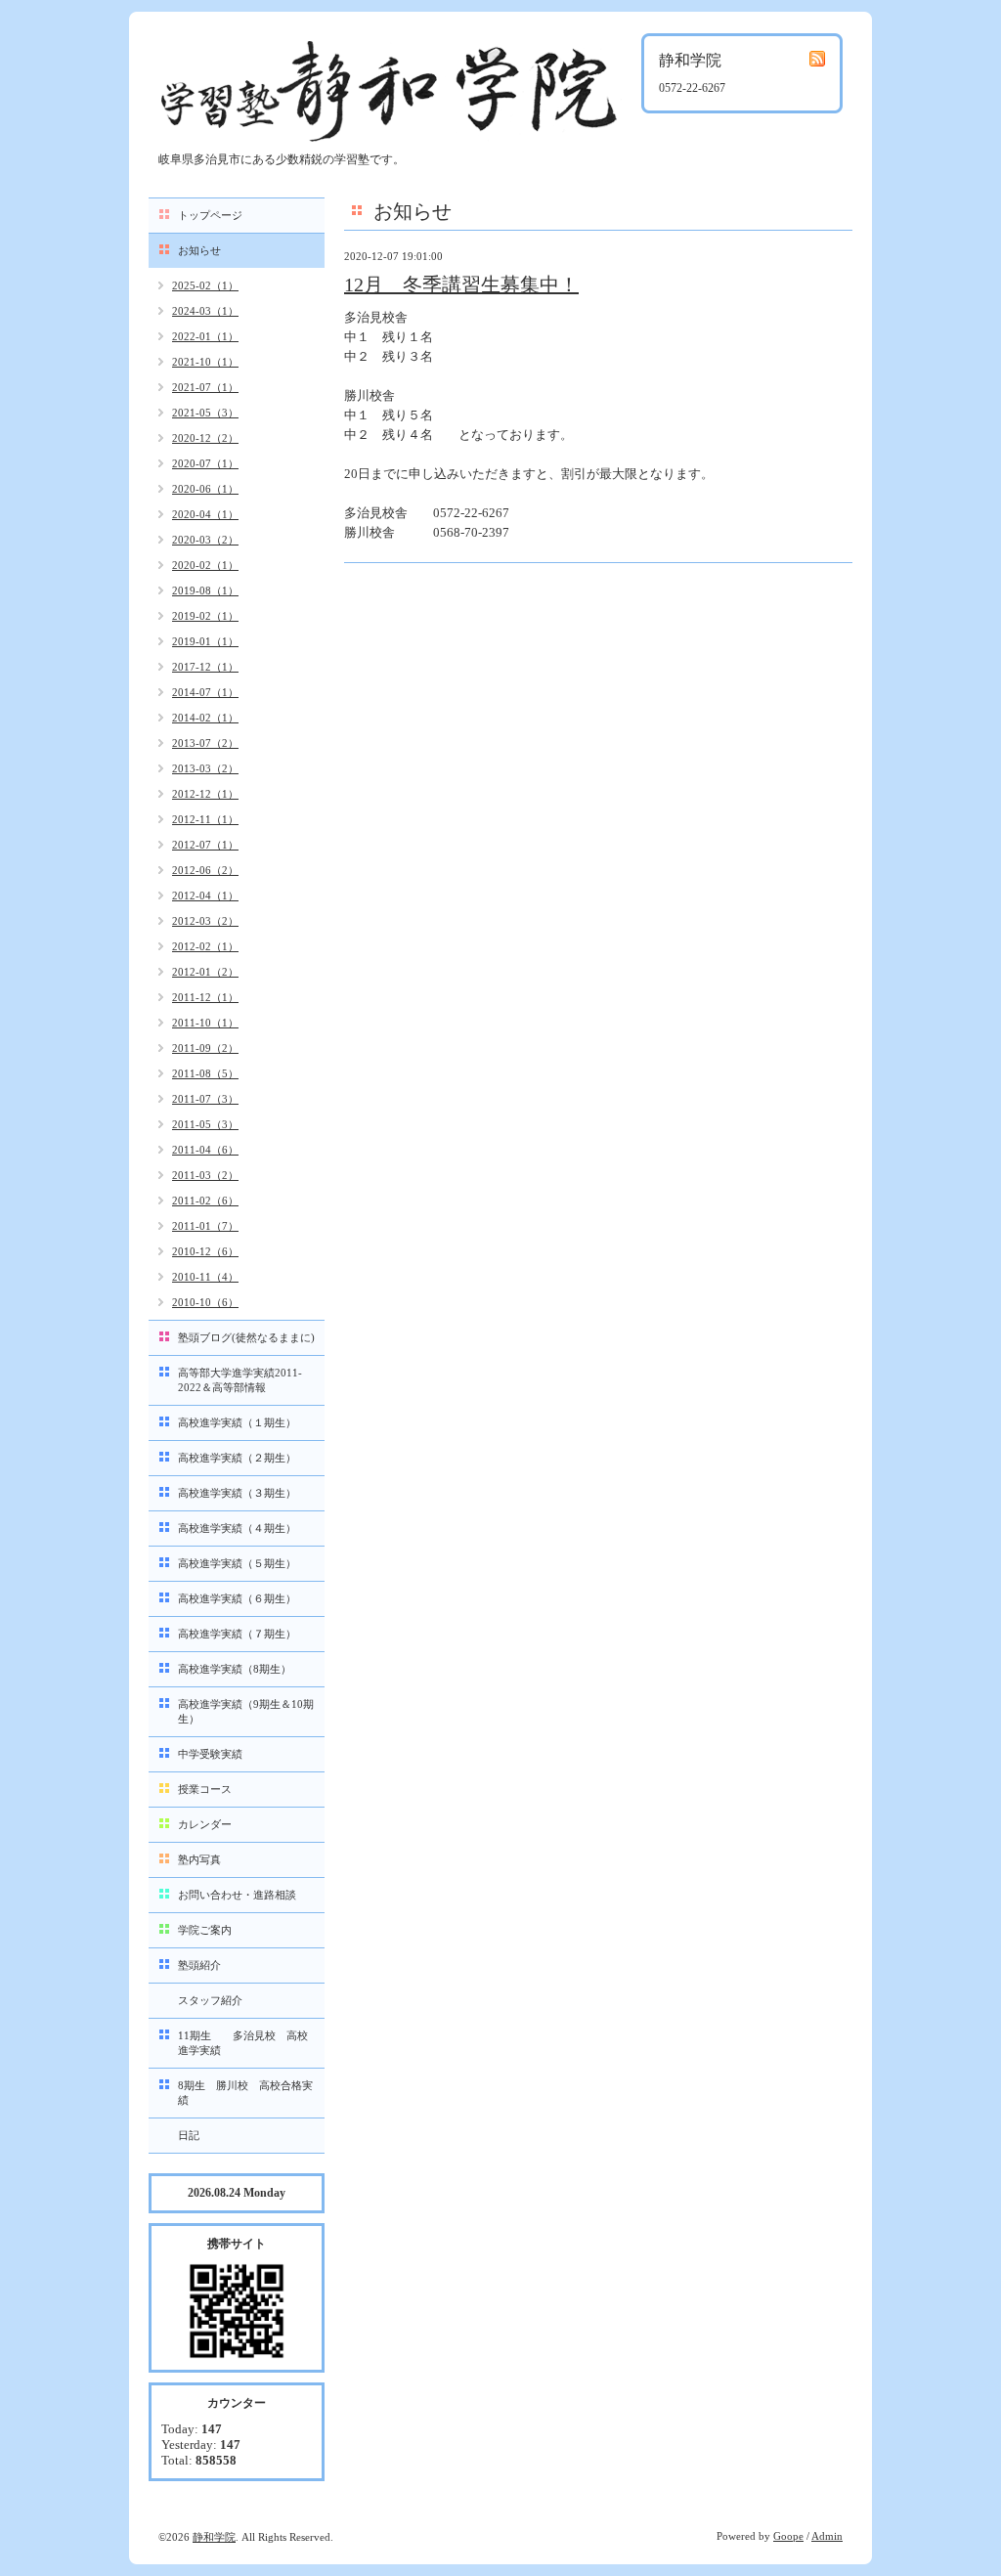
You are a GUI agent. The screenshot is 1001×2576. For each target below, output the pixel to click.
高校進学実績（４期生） (237, 1528)
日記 (189, 2135)
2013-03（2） (205, 768)
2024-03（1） (205, 311)
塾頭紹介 (199, 1965)
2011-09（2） (205, 1048)
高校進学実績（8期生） (235, 1669)
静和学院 (214, 2537)
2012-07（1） (205, 845)
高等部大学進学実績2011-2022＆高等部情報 (240, 1380)
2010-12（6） (205, 1251)
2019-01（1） (205, 641)
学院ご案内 (205, 1930)
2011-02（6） (205, 1201)
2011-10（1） (205, 1023)
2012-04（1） (205, 895)
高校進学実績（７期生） (237, 1634)
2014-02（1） (205, 718)
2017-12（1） (205, 667)
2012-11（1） (205, 819)
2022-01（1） (205, 336)
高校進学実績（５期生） (237, 1563)
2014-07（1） (205, 692)
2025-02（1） (205, 285)
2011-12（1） (205, 997)
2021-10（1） (205, 362)
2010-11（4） (205, 1277)
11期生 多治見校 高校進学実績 (243, 2043)
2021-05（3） (205, 413)
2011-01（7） (205, 1226)
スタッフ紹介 (210, 2000)
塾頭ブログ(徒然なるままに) (246, 1337)
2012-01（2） (205, 972)
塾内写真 (199, 1859)
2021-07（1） (205, 387)
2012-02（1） (205, 946)
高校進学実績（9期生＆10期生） (246, 1711)
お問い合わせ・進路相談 (237, 1895)
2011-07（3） (205, 1099)
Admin (827, 2536)
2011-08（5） (205, 1073)
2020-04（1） (205, 514)
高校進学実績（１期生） (237, 1422)
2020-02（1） (205, 565)
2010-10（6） (205, 1302)
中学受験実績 (210, 1754)
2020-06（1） (205, 489)
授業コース (205, 1789)
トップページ (210, 215)
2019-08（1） (205, 590)
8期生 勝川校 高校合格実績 (245, 2093)
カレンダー (205, 1824)
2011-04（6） (205, 1150)
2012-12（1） (205, 794)
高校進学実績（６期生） (237, 1598)
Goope (788, 2536)
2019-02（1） (205, 616)
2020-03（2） (205, 540)
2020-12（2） (205, 438)
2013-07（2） (205, 743)
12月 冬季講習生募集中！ (461, 284)
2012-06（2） (205, 870)
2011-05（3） (205, 1124)
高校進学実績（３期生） (237, 1493)
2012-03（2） (205, 921)
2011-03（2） (205, 1175)
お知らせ (199, 250)
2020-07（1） (205, 463)
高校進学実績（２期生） (237, 1458)
